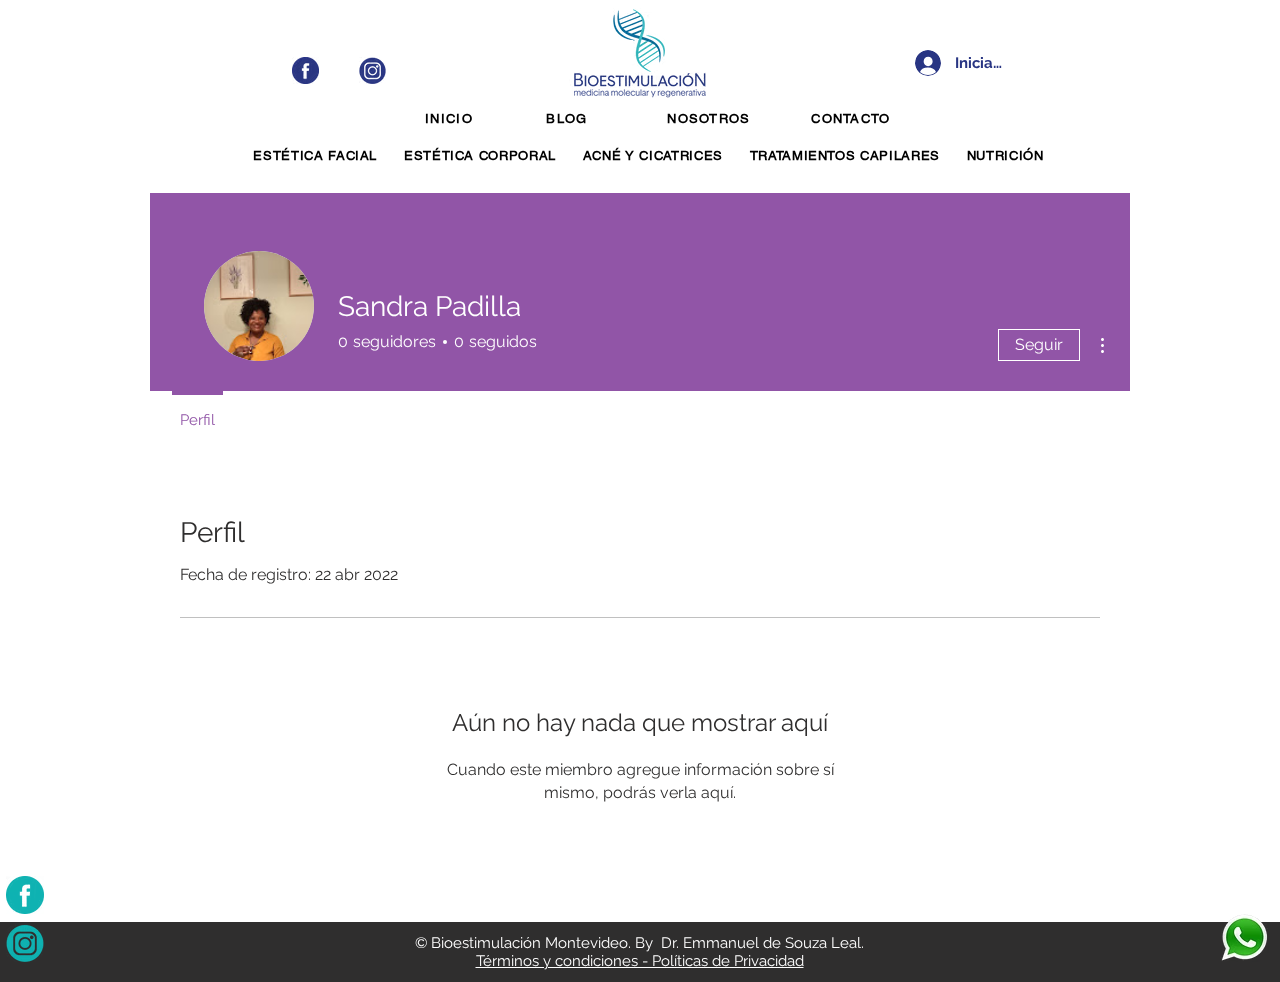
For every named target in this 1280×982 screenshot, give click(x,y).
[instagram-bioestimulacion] (25, 943)
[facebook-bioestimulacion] (25, 895)
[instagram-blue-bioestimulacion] (372, 70)
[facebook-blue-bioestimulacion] (305, 70)
